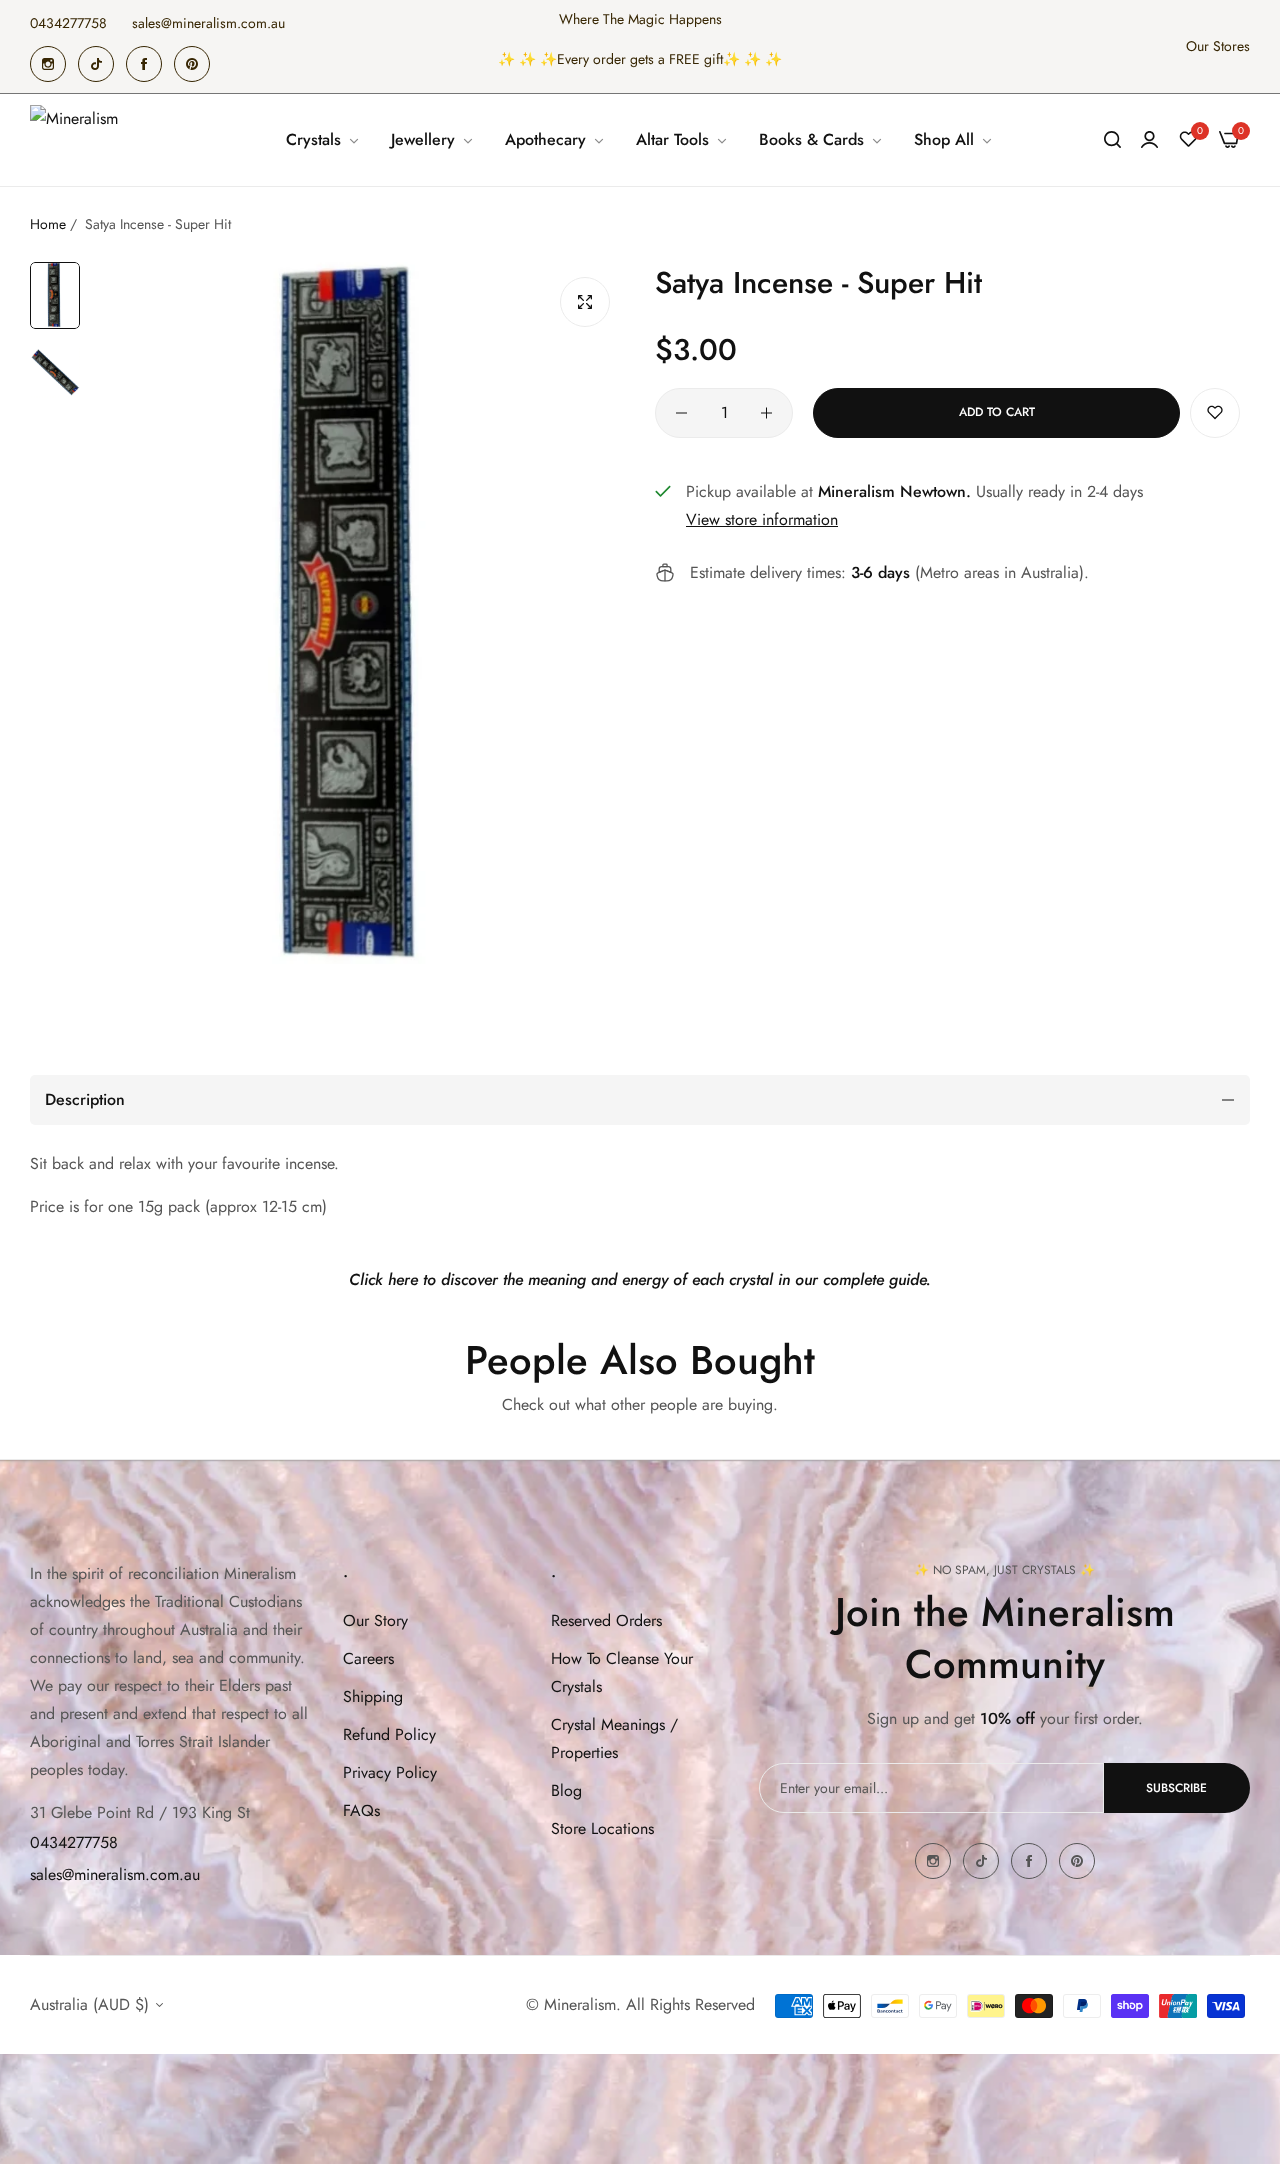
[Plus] (766, 413)
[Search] (1112, 140)
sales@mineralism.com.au (115, 1874)
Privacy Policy (390, 1772)
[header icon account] (1149, 140)
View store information (762, 519)
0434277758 (74, 1842)
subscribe (1176, 1788)
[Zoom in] (585, 302)
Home (48, 224)
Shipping (373, 1696)
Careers (368, 1658)
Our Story (375, 1620)
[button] (1215, 413)
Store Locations (602, 1828)
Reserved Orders (606, 1620)
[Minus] (681, 413)
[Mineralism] (77, 140)
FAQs (361, 1810)
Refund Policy (389, 1734)
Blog (566, 1790)
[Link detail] (48, 64)
